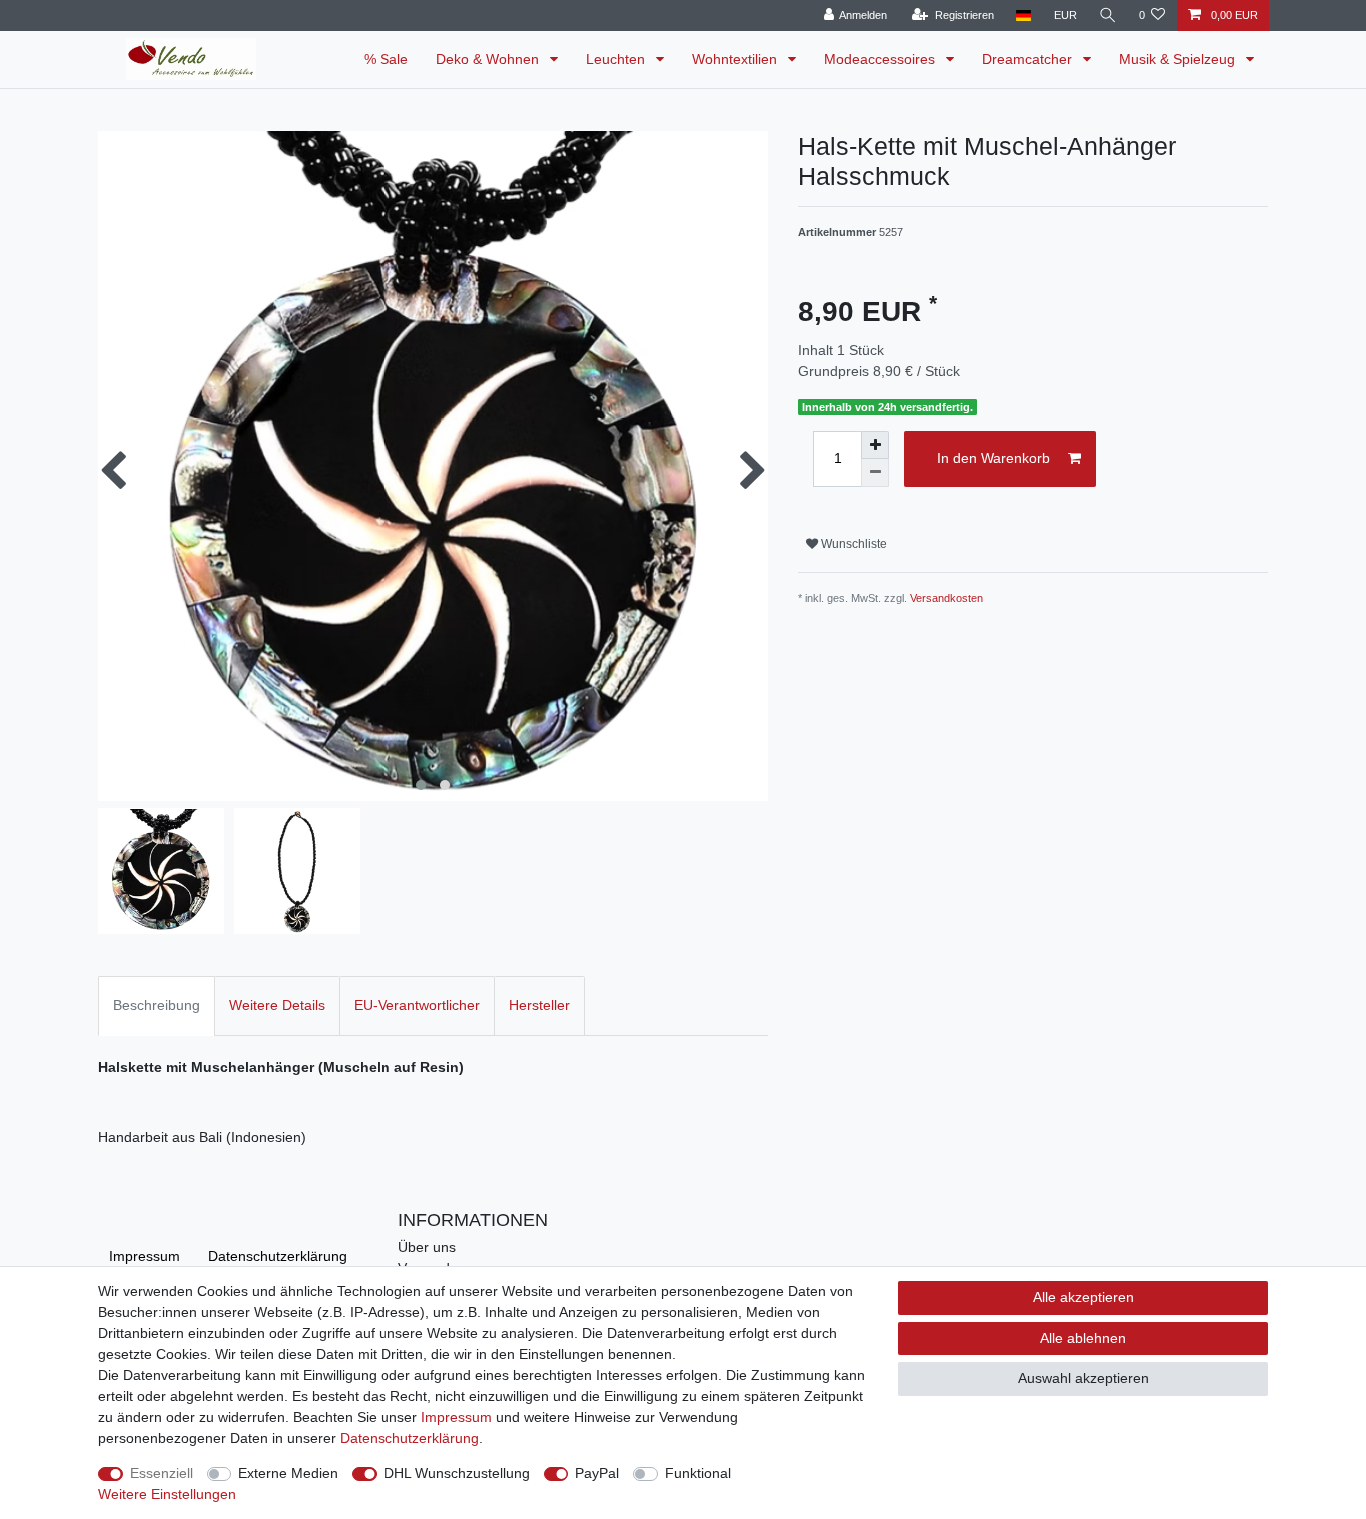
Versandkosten (946, 598)
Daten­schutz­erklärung (277, 1256)
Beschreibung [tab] (156, 1005)
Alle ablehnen (1083, 1338)
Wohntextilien (736, 59)
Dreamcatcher (1029, 59)
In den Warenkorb (993, 458)
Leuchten (617, 59)
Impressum (144, 1256)
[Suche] (1108, 15)
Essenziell (161, 1473)
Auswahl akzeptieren (1083, 1378)
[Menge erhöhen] (875, 445)
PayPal (597, 1473)
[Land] (1023, 15)
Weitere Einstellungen (167, 1494)
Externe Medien (288, 1473)
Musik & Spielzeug (1179, 59)
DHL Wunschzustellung (457, 1473)
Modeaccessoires (881, 59)
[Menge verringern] (875, 473)
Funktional (698, 1473)
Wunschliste (852, 544)
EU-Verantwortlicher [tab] (417, 1005)
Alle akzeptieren (1083, 1297)
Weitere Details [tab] (277, 1005)
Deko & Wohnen (489, 59)
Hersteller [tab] (539, 1005)
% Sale (386, 59)
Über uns (427, 1247)
